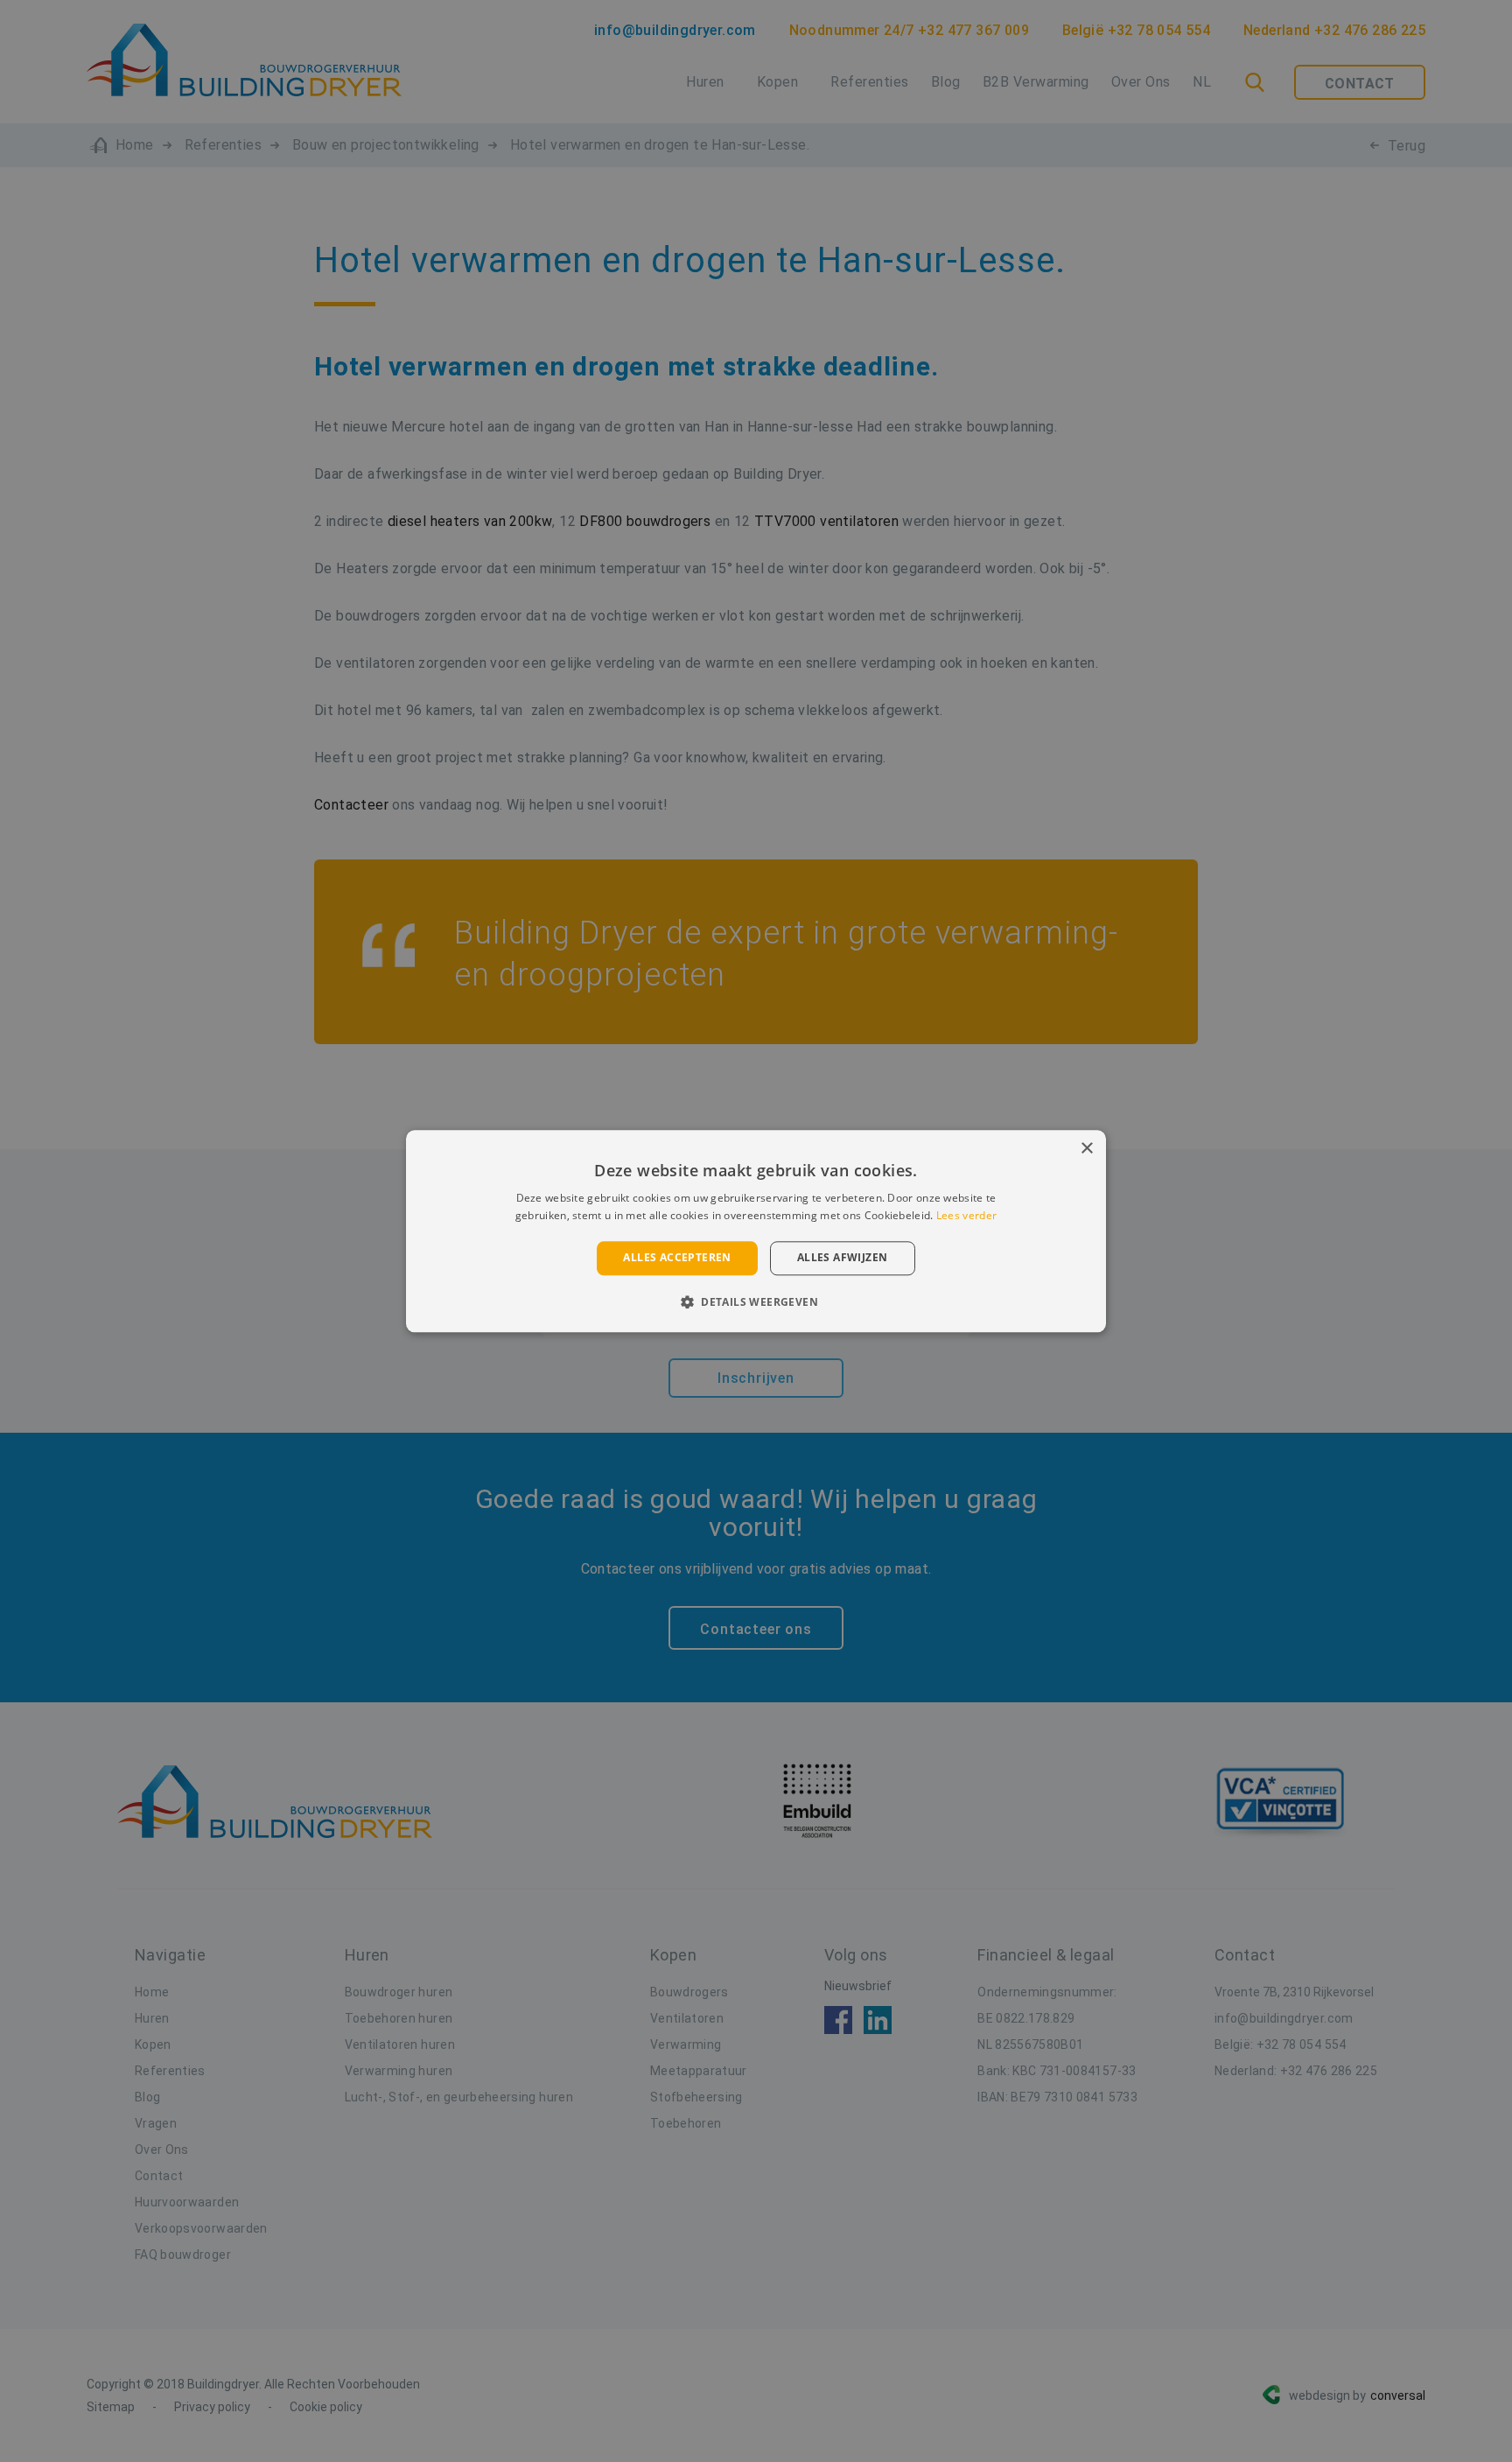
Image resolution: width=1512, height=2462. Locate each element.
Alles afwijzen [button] (843, 1258)
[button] (756, 1301)
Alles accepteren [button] (677, 1258)
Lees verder (966, 1215)
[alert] (756, 1231)
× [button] (1086, 1149)
